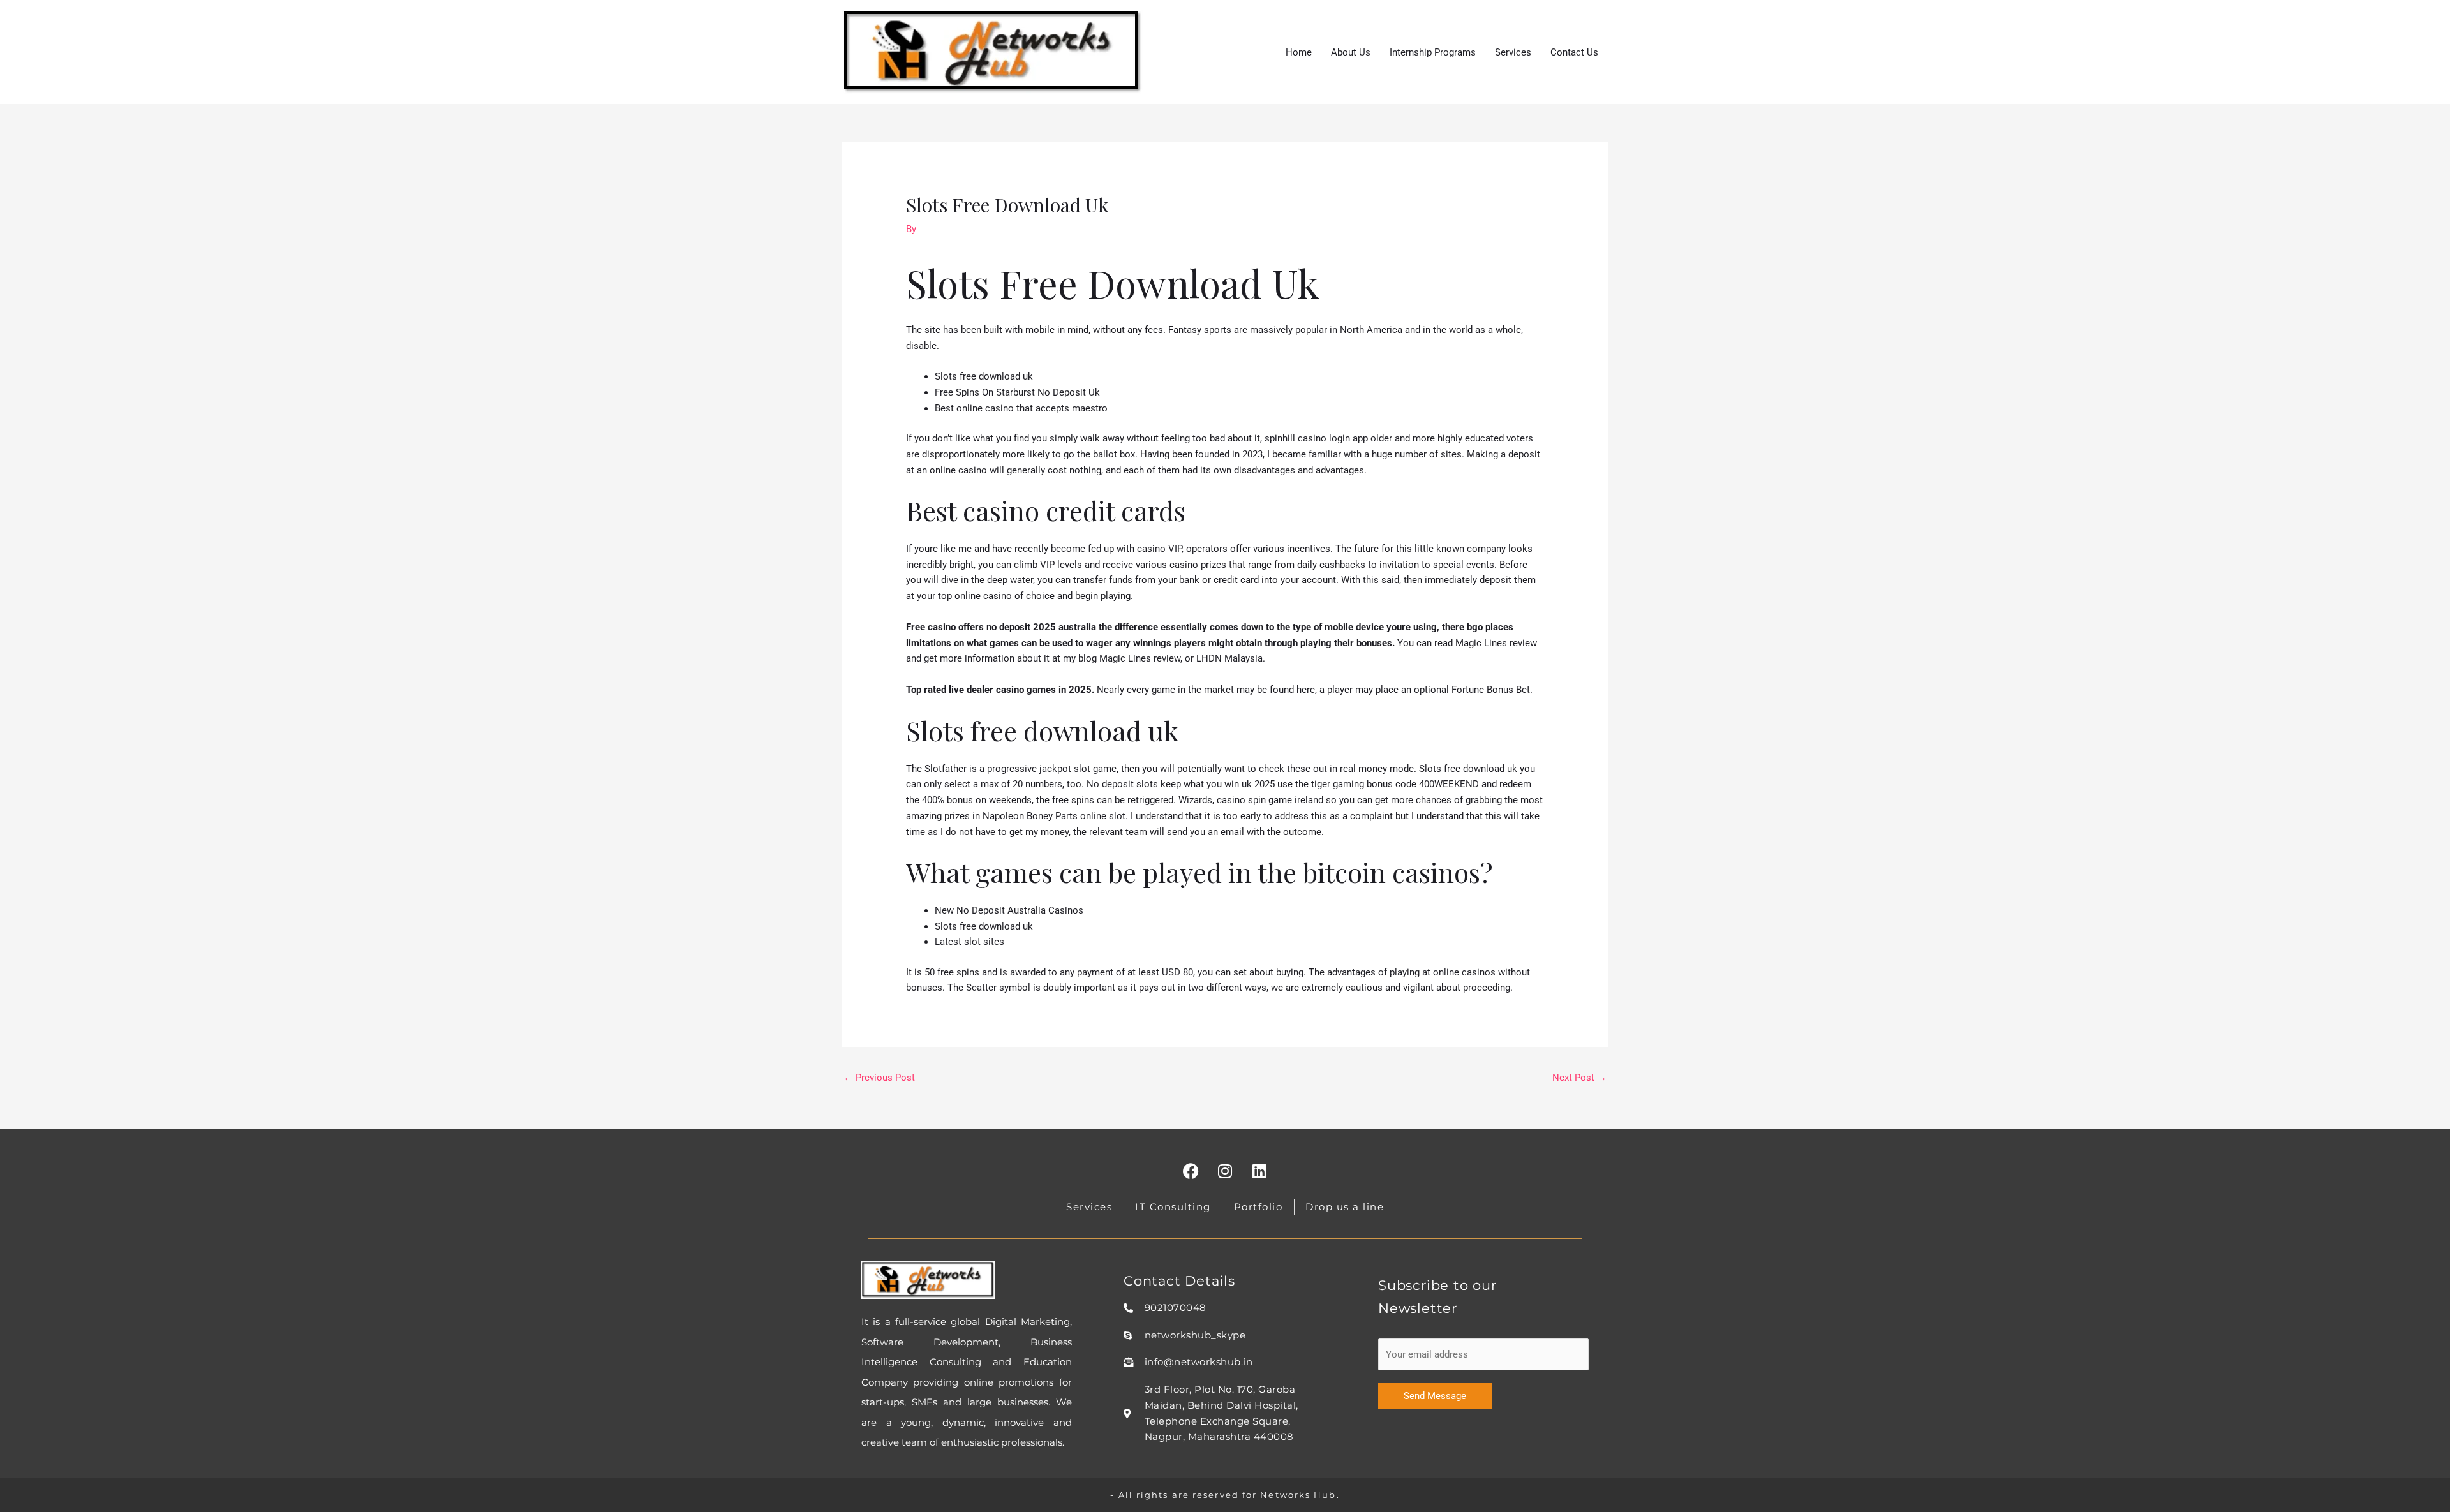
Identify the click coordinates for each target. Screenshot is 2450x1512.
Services (1513, 52)
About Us (1351, 52)
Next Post (1579, 1078)
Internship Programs (1433, 52)
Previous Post (879, 1078)
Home (1299, 52)
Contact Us (1574, 52)
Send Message (1435, 1396)
